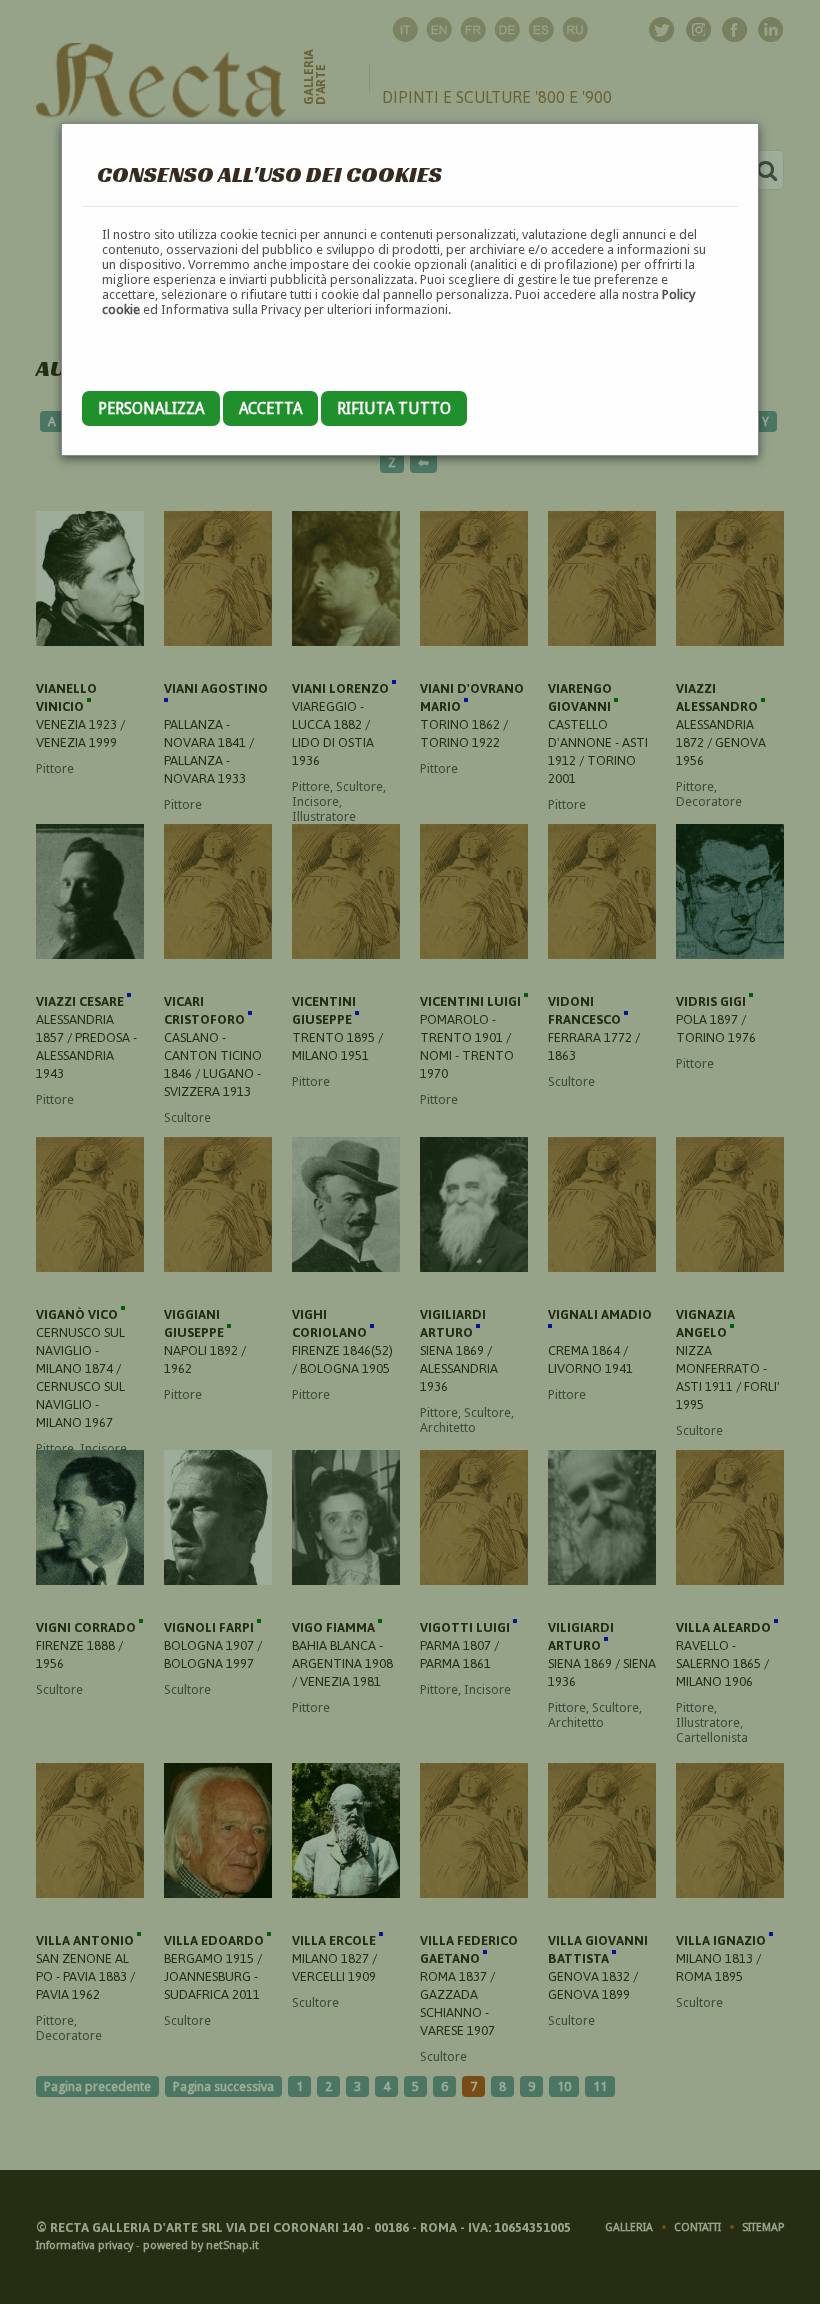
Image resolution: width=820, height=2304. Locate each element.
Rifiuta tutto (394, 408)
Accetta (270, 408)
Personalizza (151, 408)
